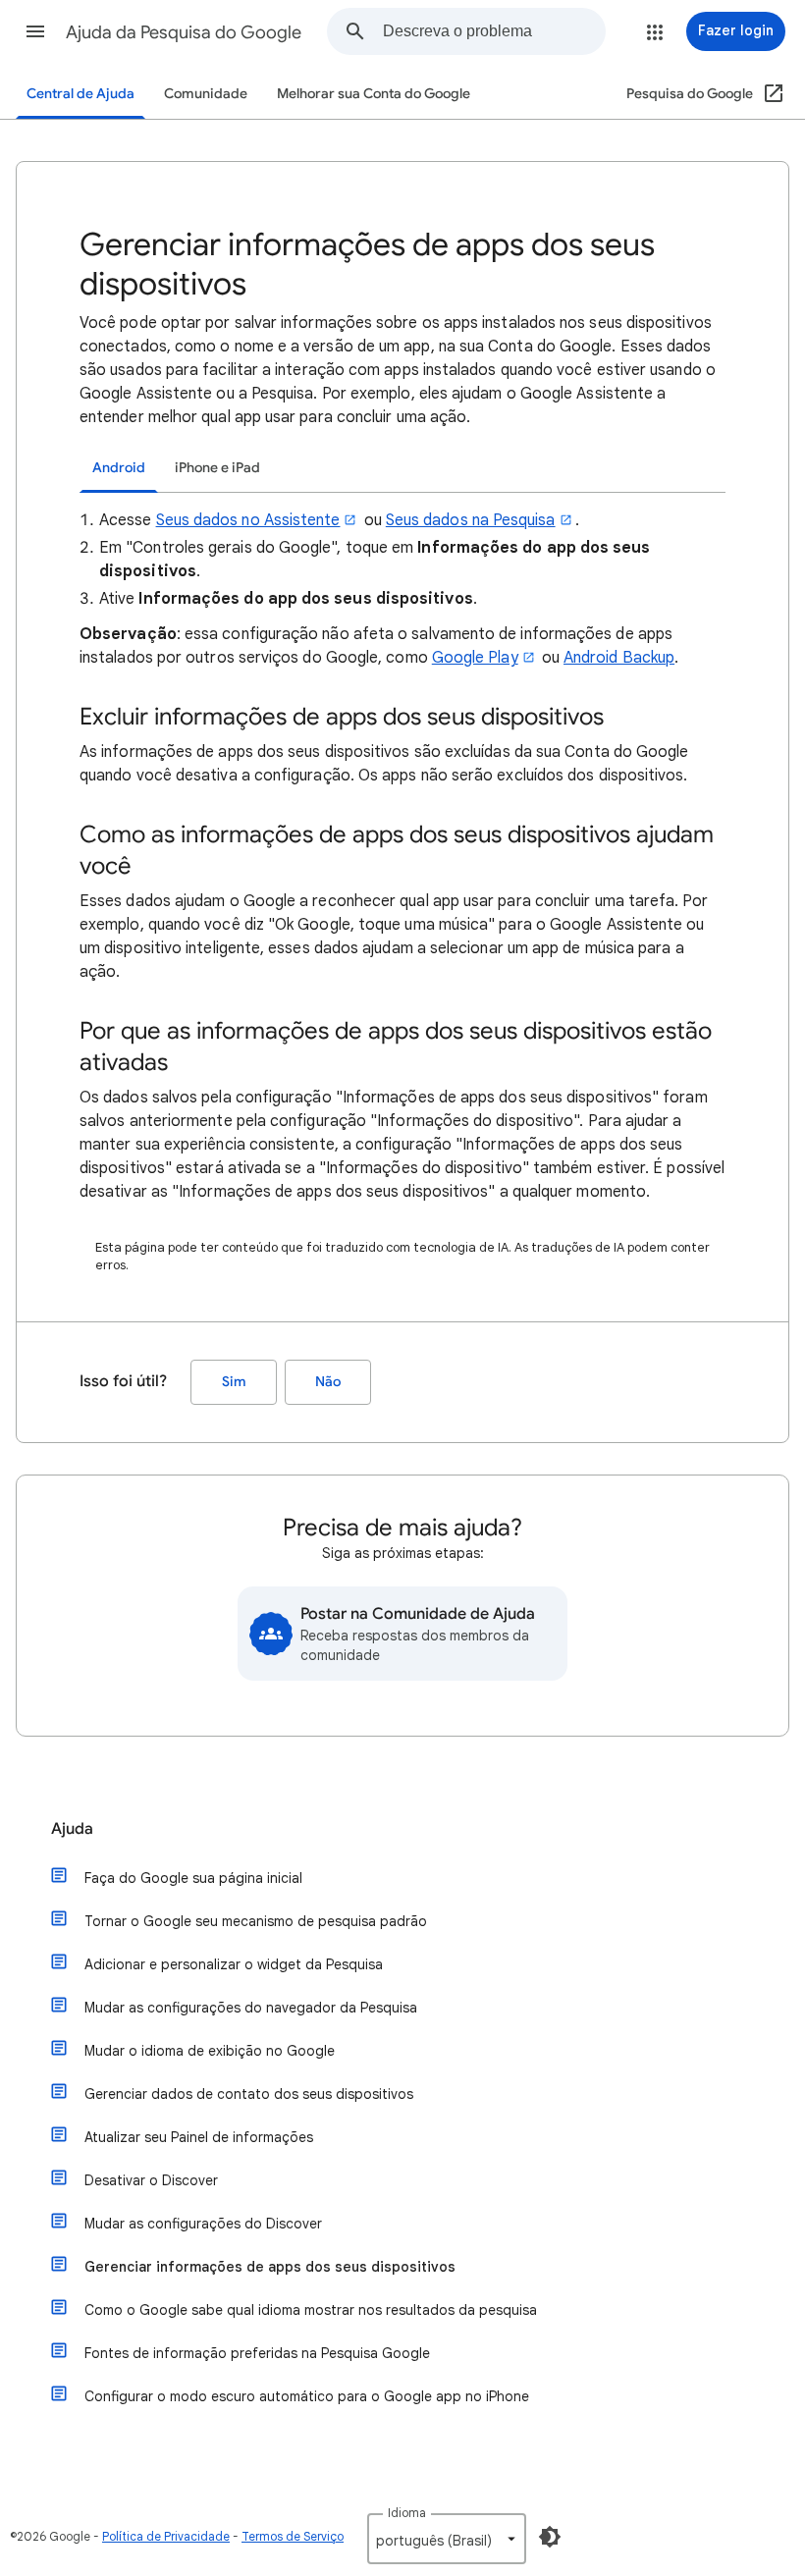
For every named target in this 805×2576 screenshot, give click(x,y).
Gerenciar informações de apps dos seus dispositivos (270, 2267)
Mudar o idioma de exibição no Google (210, 2051)
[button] (35, 31)
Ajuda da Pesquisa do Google (184, 32)
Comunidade (206, 94)
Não (328, 1382)
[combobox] (494, 31)
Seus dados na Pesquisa (471, 520)
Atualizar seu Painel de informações (199, 2137)
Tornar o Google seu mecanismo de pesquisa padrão (256, 1921)
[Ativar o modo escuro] (550, 2537)
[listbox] (447, 2539)
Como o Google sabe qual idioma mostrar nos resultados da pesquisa (311, 2310)
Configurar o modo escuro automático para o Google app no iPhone (307, 2396)
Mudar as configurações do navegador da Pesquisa (251, 2008)
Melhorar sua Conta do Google (374, 94)
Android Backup (619, 658)
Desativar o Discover (151, 2180)
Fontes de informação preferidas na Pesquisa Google (257, 2353)
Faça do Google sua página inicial (193, 1878)
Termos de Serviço (293, 2536)
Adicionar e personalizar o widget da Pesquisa (234, 1964)
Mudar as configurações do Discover (203, 2224)
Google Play (475, 658)
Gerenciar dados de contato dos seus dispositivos (249, 2094)
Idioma (407, 2513)
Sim (234, 1382)
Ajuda (72, 1829)
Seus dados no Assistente (248, 520)
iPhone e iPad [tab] (217, 468)
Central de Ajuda (80, 94)
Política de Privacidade (166, 2536)
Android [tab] (119, 468)
